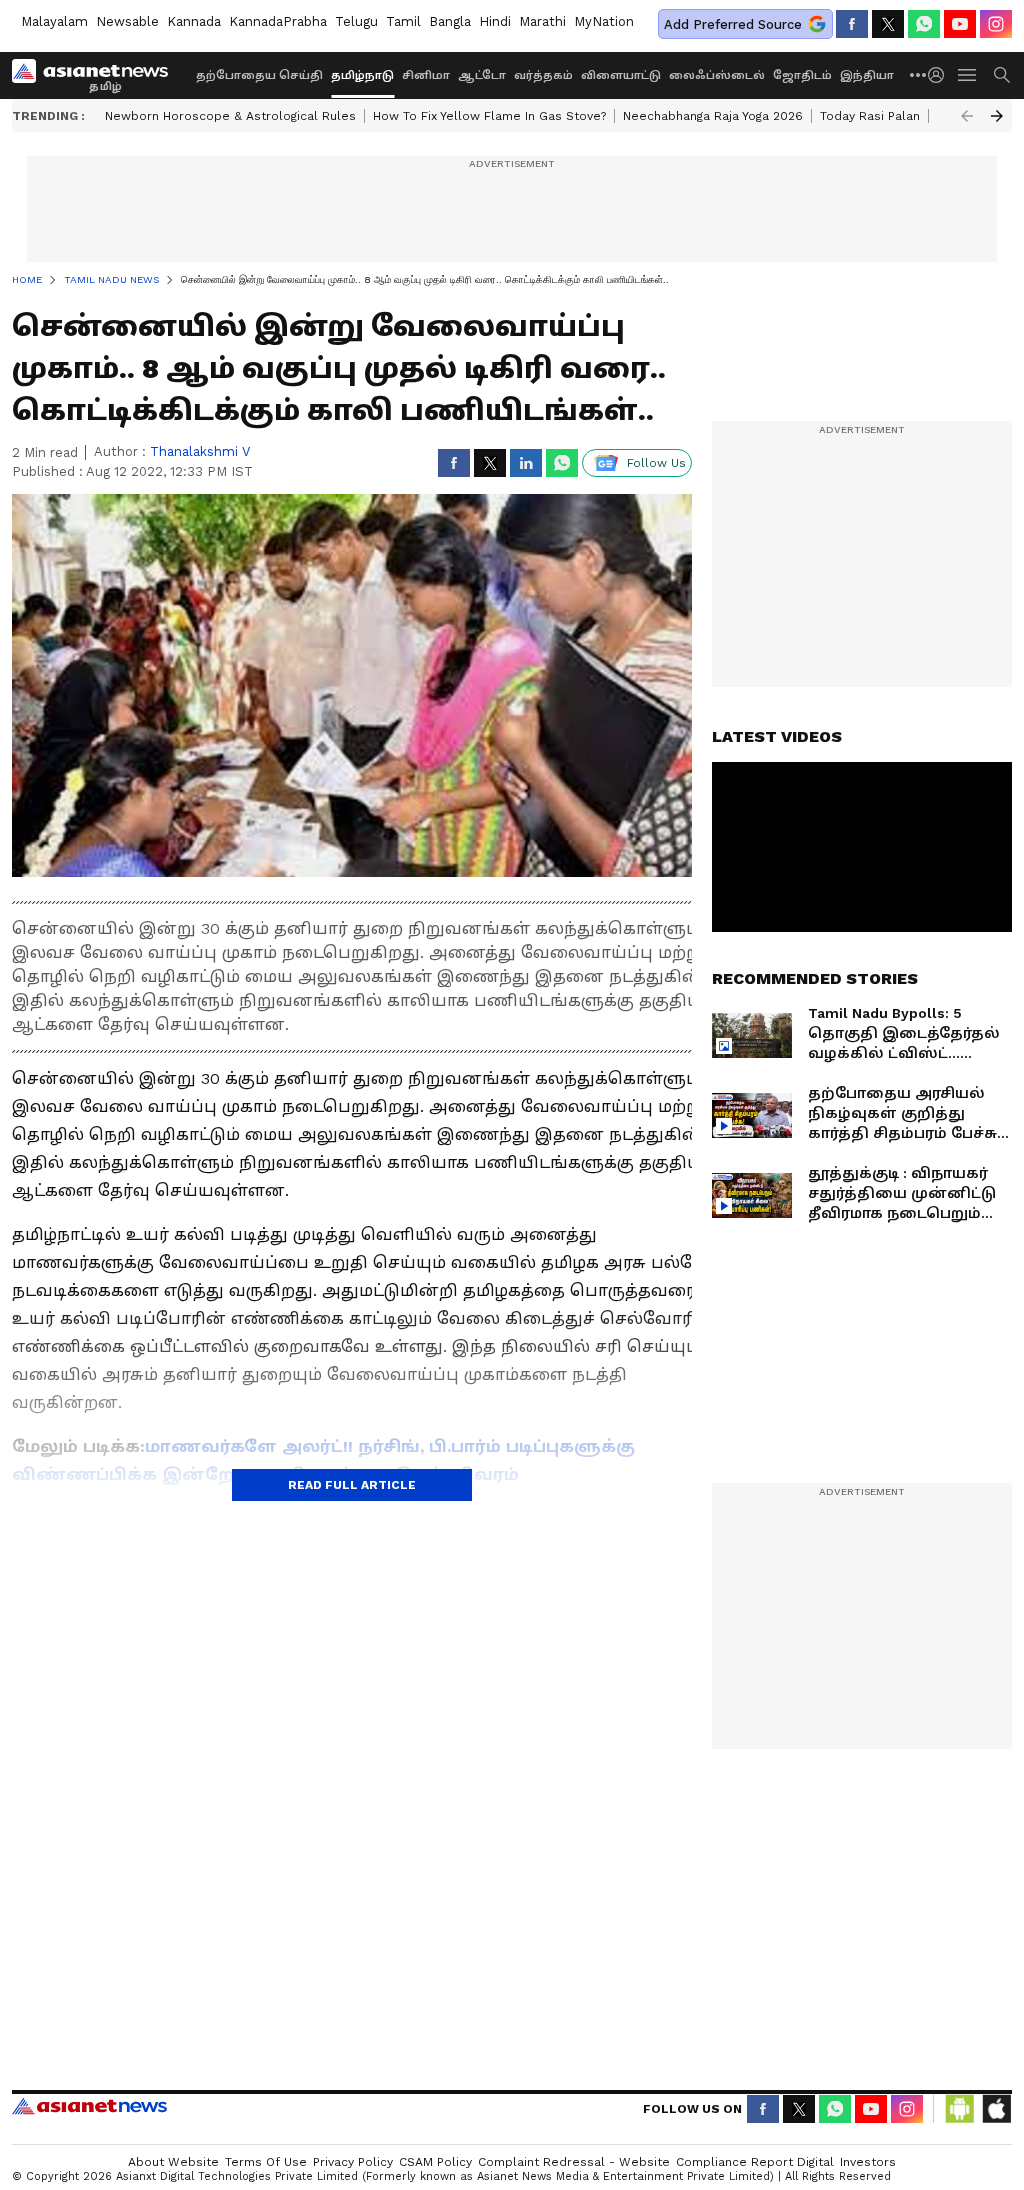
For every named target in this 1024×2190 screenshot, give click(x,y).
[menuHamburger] (968, 75)
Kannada (194, 21)
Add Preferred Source (733, 24)
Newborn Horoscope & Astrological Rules (230, 116)
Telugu (356, 21)
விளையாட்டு (621, 75)
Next (997, 116)
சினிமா (426, 75)
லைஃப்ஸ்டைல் (717, 75)
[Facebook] (852, 24)
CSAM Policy (435, 2162)
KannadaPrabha (278, 21)
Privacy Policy (353, 2162)
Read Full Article (352, 1485)
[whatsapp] (924, 24)
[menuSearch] (1002, 75)
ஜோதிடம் (802, 75)
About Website (173, 2162)
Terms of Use (266, 2162)
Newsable (127, 21)
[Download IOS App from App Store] (996, 2109)
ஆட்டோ (482, 75)
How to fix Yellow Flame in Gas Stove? (489, 116)
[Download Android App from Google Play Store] (960, 2109)
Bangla (450, 21)
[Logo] (97, 75)
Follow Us (656, 463)
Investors (868, 2162)
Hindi (495, 21)
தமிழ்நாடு (362, 75)
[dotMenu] (919, 74)
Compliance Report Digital (755, 2162)
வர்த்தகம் (543, 75)
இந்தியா (867, 75)
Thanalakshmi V (200, 451)
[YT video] (960, 24)
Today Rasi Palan (870, 116)
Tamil (403, 21)
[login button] (941, 75)
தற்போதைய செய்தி (259, 75)
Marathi (542, 21)
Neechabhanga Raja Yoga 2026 (713, 116)
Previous (967, 116)
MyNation (604, 21)
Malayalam (54, 21)
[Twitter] (888, 24)
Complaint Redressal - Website (574, 2162)
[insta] (996, 24)
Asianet (89, 2106)
